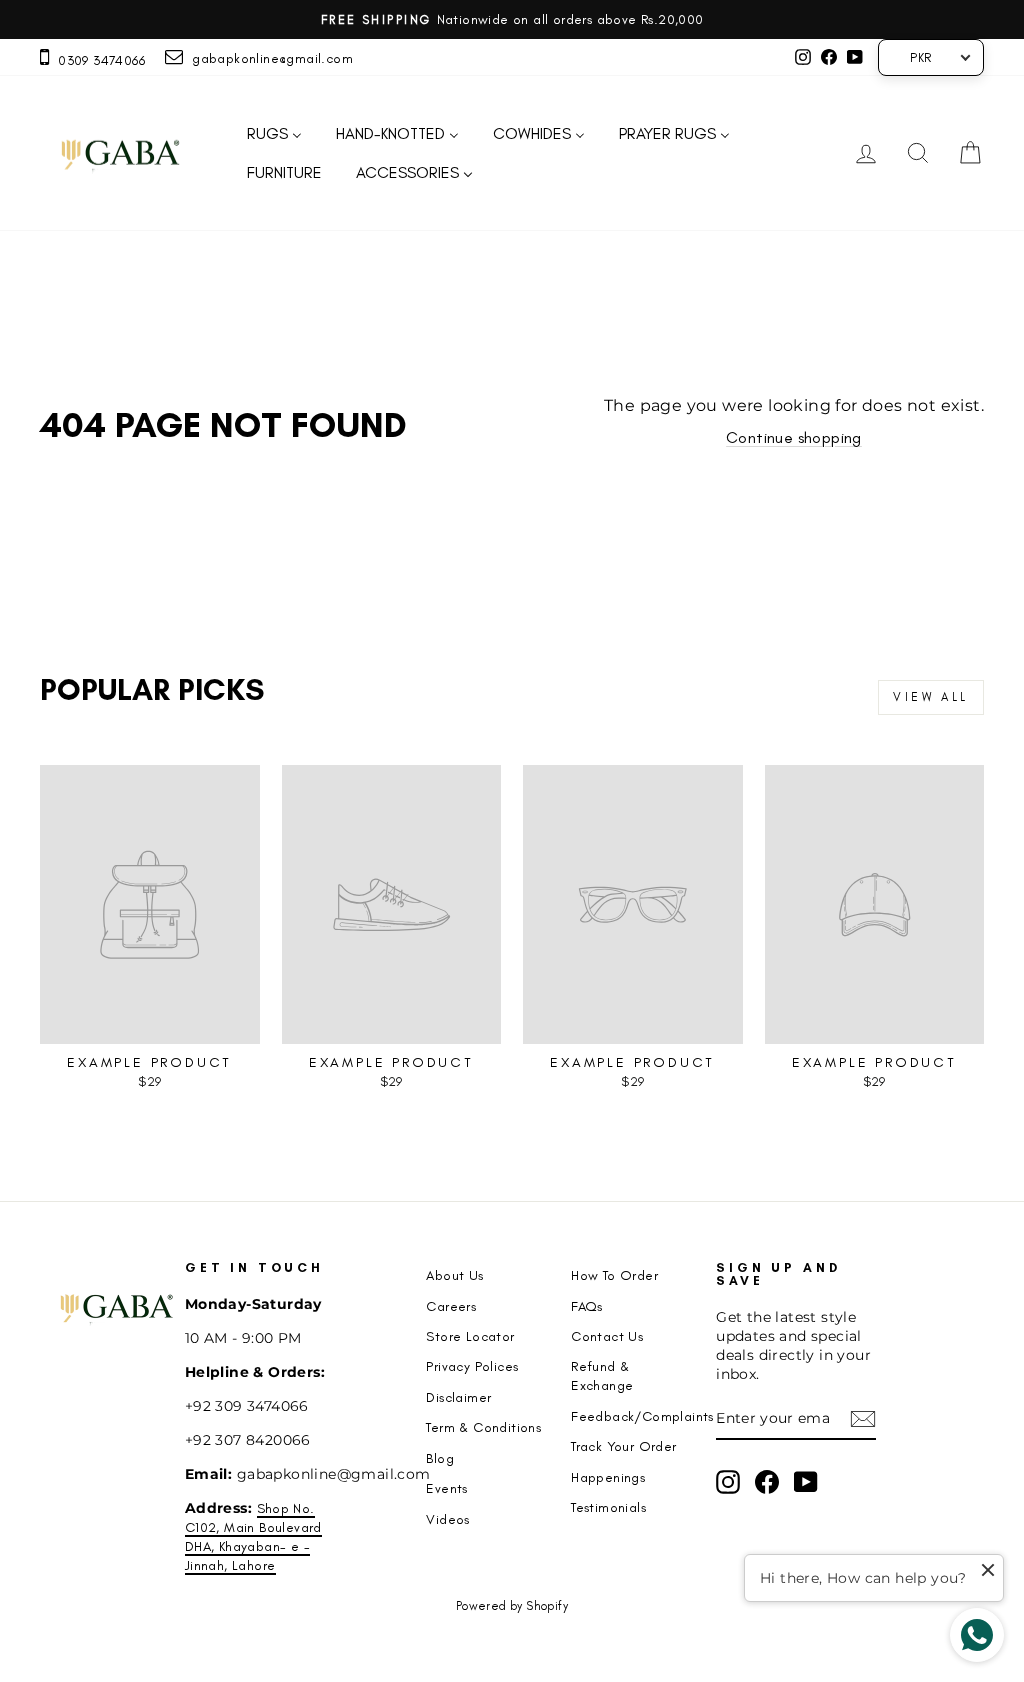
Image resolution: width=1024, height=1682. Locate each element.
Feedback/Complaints (642, 1416)
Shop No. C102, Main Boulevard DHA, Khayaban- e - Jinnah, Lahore (253, 1536)
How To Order (614, 1275)
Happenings (608, 1477)
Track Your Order (623, 1446)
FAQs (587, 1306)
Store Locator (470, 1336)
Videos (447, 1519)
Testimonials (608, 1507)
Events (446, 1488)
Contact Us (607, 1336)
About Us (454, 1275)
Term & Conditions (483, 1427)
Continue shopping (794, 437)
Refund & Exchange (602, 1375)
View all (931, 697)
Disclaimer (458, 1397)
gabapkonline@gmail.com (268, 58)
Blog (440, 1458)
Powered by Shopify (512, 1606)
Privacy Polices (472, 1366)
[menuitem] (274, 134)
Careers (451, 1306)
